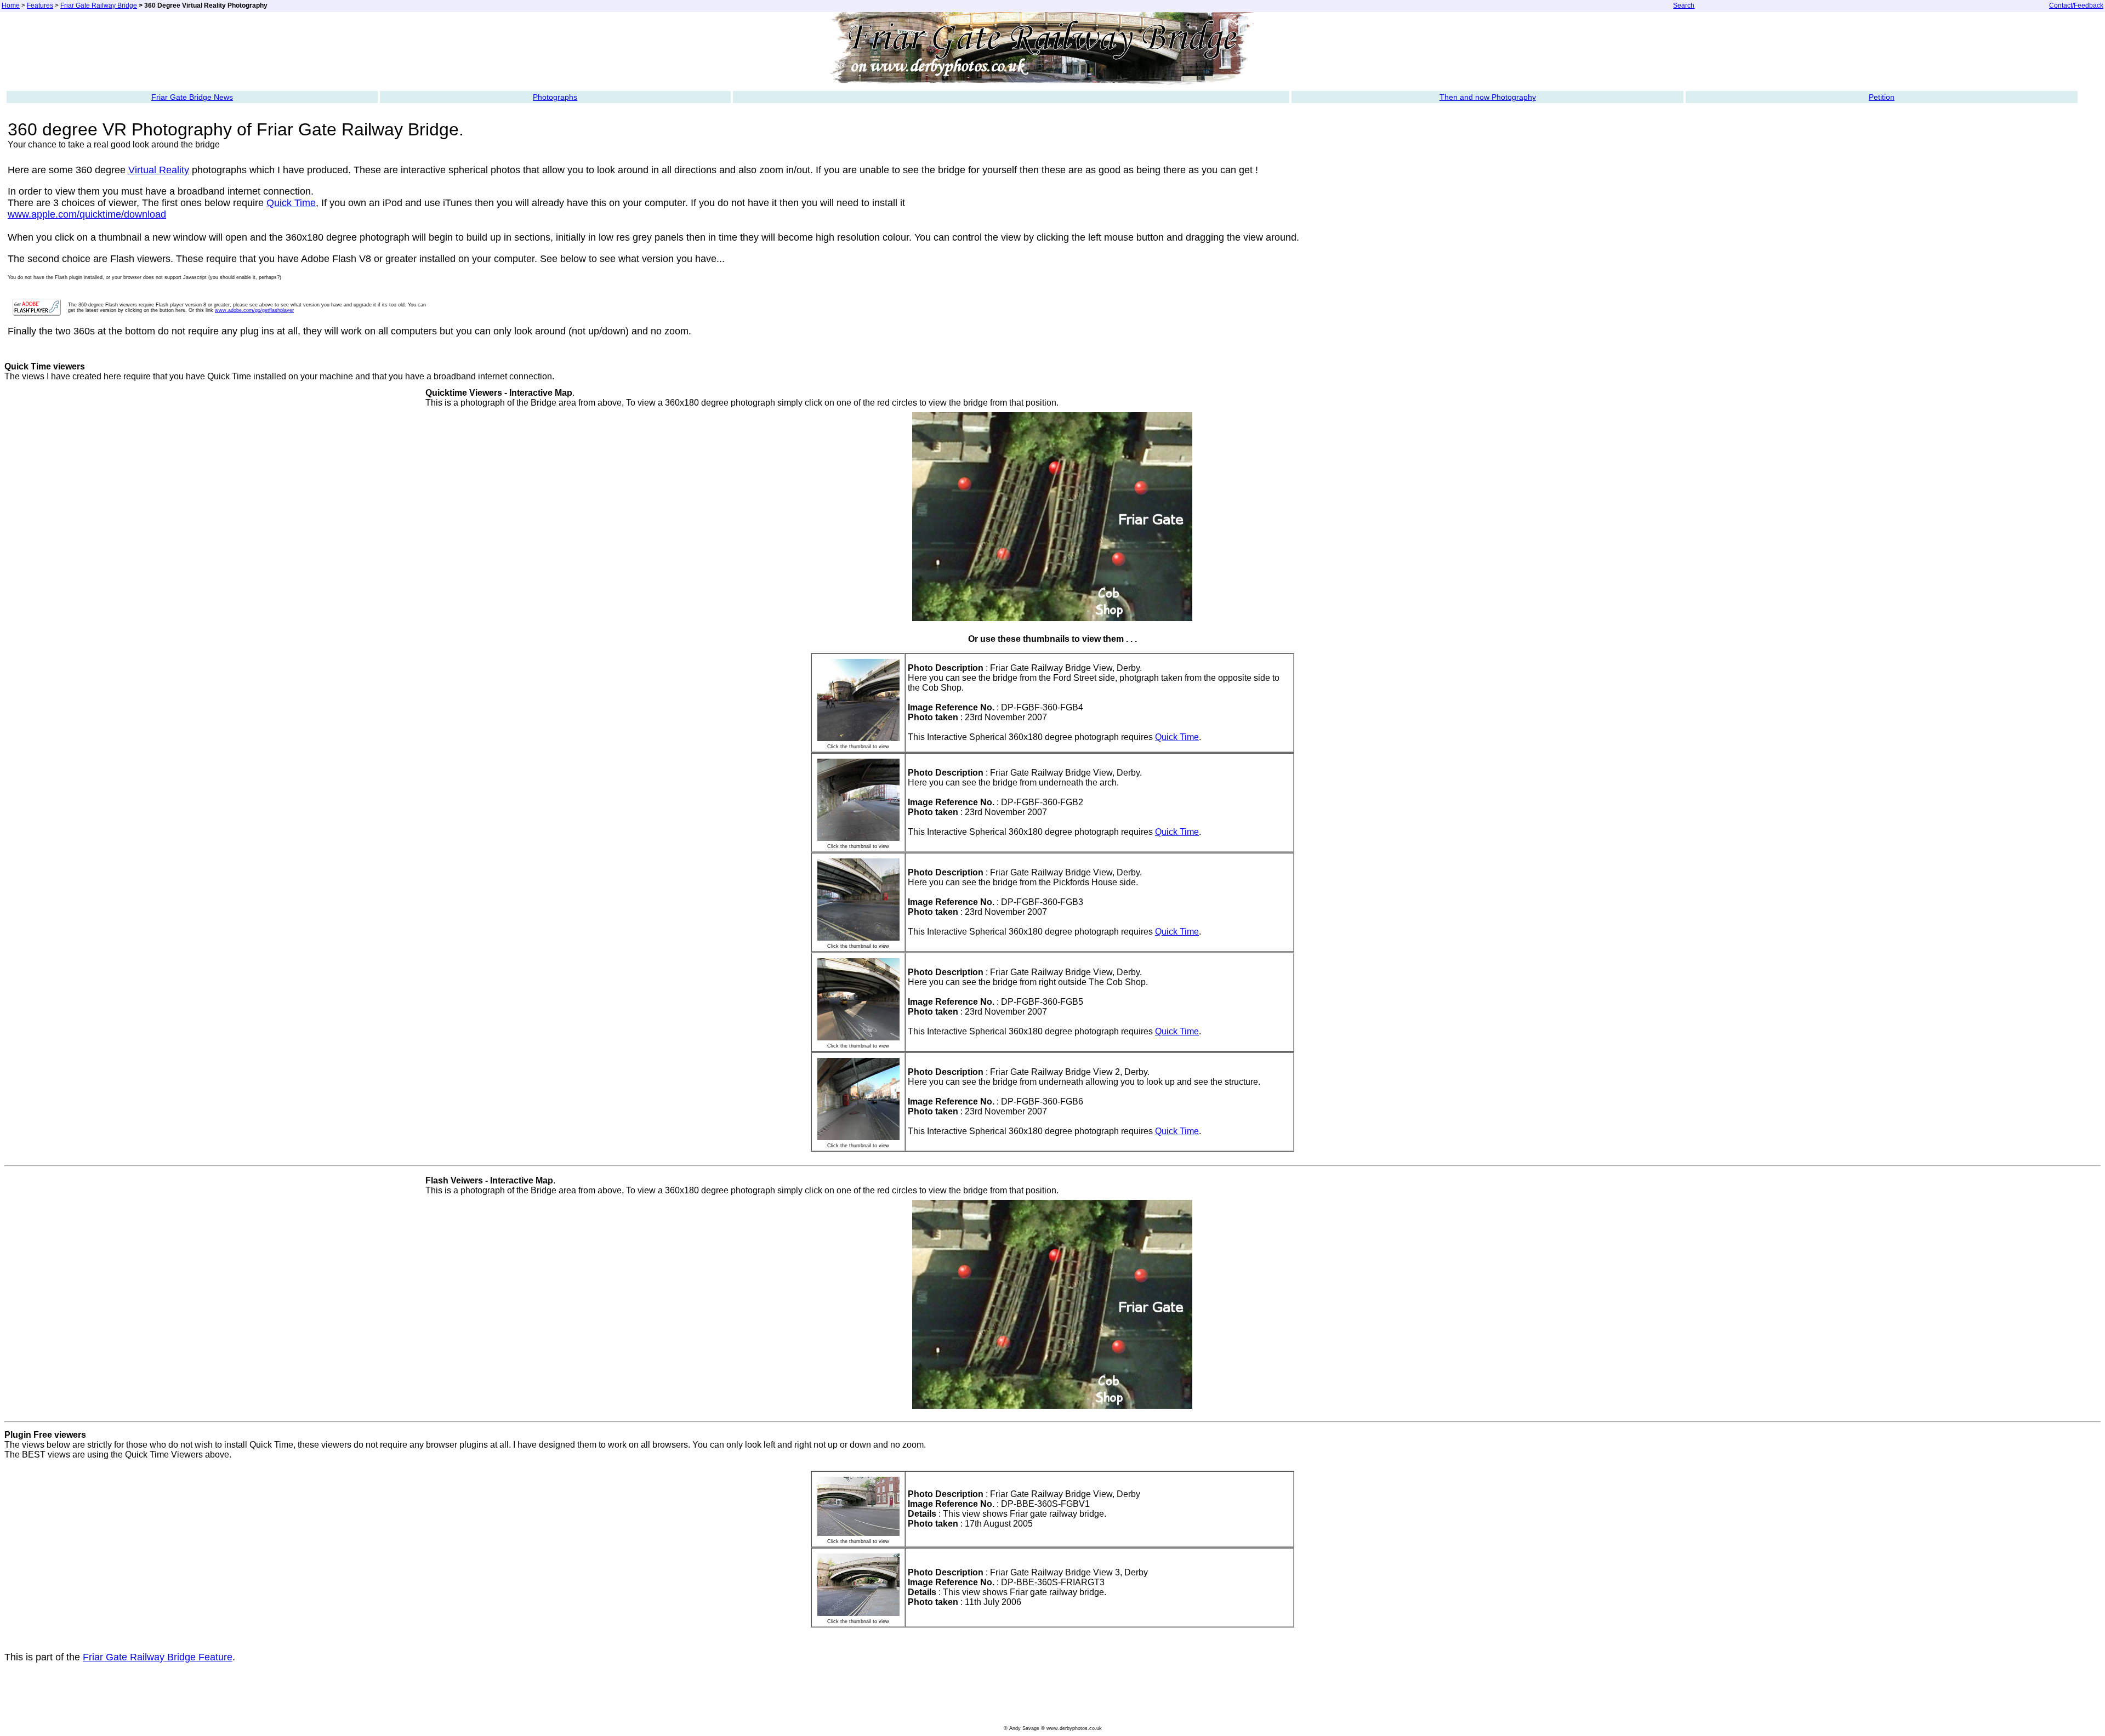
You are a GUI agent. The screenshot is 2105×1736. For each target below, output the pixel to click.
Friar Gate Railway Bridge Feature (158, 1657)
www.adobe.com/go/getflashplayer (254, 310)
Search (1684, 5)
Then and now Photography (1488, 97)
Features (40, 5)
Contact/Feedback (2076, 5)
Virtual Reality (159, 170)
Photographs (555, 97)
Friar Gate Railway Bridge (99, 5)
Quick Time (291, 203)
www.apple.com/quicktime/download (87, 214)
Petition (1882, 97)
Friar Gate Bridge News (192, 97)
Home (11, 5)
